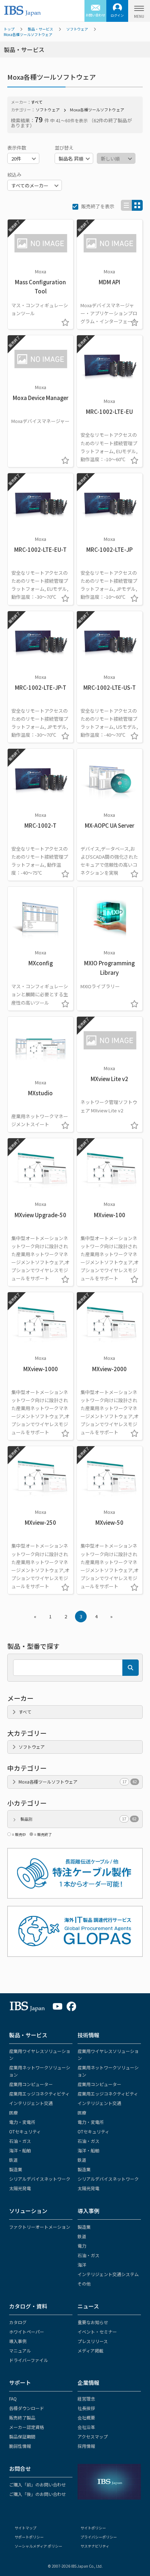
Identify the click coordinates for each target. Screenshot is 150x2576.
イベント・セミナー (97, 2332)
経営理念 (86, 2399)
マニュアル (20, 2351)
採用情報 (86, 2446)
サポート (20, 2383)
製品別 (78, 1819)
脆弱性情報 (20, 2446)
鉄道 (13, 2160)
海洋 (82, 2265)
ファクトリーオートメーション (40, 2227)
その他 (84, 2284)
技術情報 (88, 2035)
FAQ (13, 2399)
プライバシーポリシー (99, 2537)
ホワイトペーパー (27, 2332)
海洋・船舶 (20, 2150)
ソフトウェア (77, 29)
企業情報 (88, 2383)
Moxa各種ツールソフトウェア (28, 34)
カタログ (18, 2322)
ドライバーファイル (29, 2360)
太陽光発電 (20, 2188)
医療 (13, 2112)
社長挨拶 (86, 2408)
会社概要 (86, 2417)
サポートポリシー (29, 2537)
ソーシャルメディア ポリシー (38, 2546)
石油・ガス (20, 2141)
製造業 (16, 2169)
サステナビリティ (95, 2546)
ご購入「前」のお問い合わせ (37, 2484)
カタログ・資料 (28, 2306)
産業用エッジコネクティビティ (39, 2094)
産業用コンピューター (31, 2084)
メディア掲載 (90, 2351)
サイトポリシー (93, 2528)
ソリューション (28, 2211)
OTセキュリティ (25, 2131)
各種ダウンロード (27, 2408)
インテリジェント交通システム (108, 2274)
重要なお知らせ (93, 2322)
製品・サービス (40, 29)
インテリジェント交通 (31, 2103)
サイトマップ (25, 2528)
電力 (82, 2246)
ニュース (88, 2306)
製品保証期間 (22, 2436)
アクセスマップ (93, 2436)
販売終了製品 (22, 2417)
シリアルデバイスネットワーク (40, 2179)
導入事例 (88, 2211)
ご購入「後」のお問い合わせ (37, 2494)
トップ (9, 29)
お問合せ (20, 2468)
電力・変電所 (22, 2122)
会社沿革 (86, 2427)
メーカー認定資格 (27, 2427)
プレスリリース (93, 2341)
